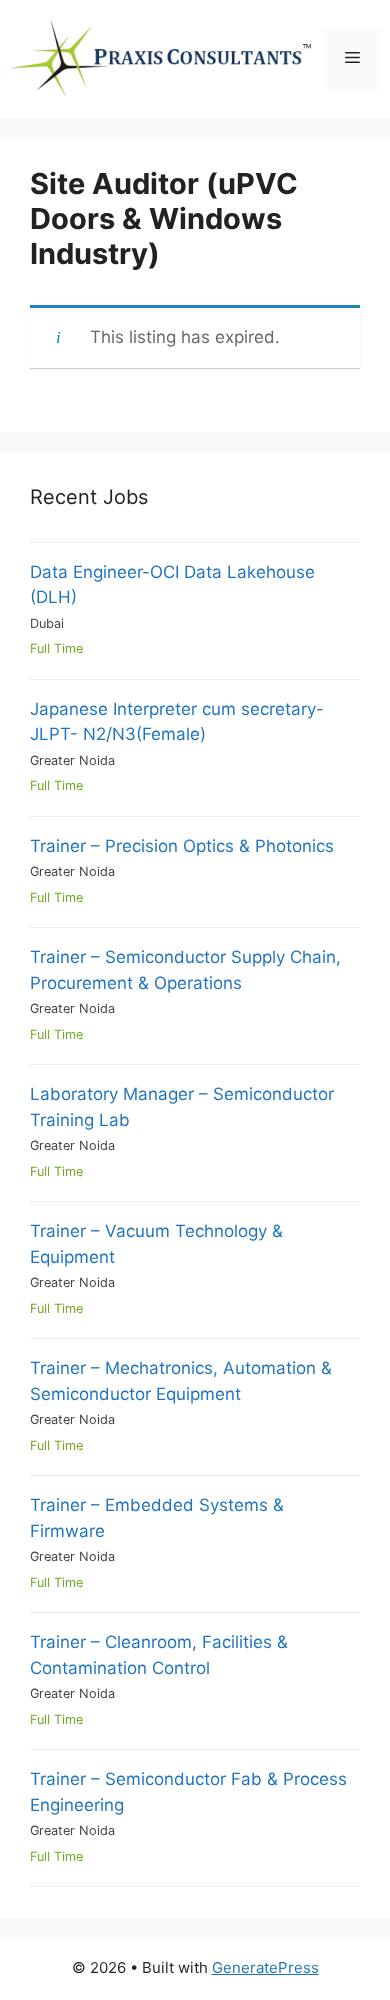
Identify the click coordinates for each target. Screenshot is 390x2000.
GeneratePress (265, 1967)
